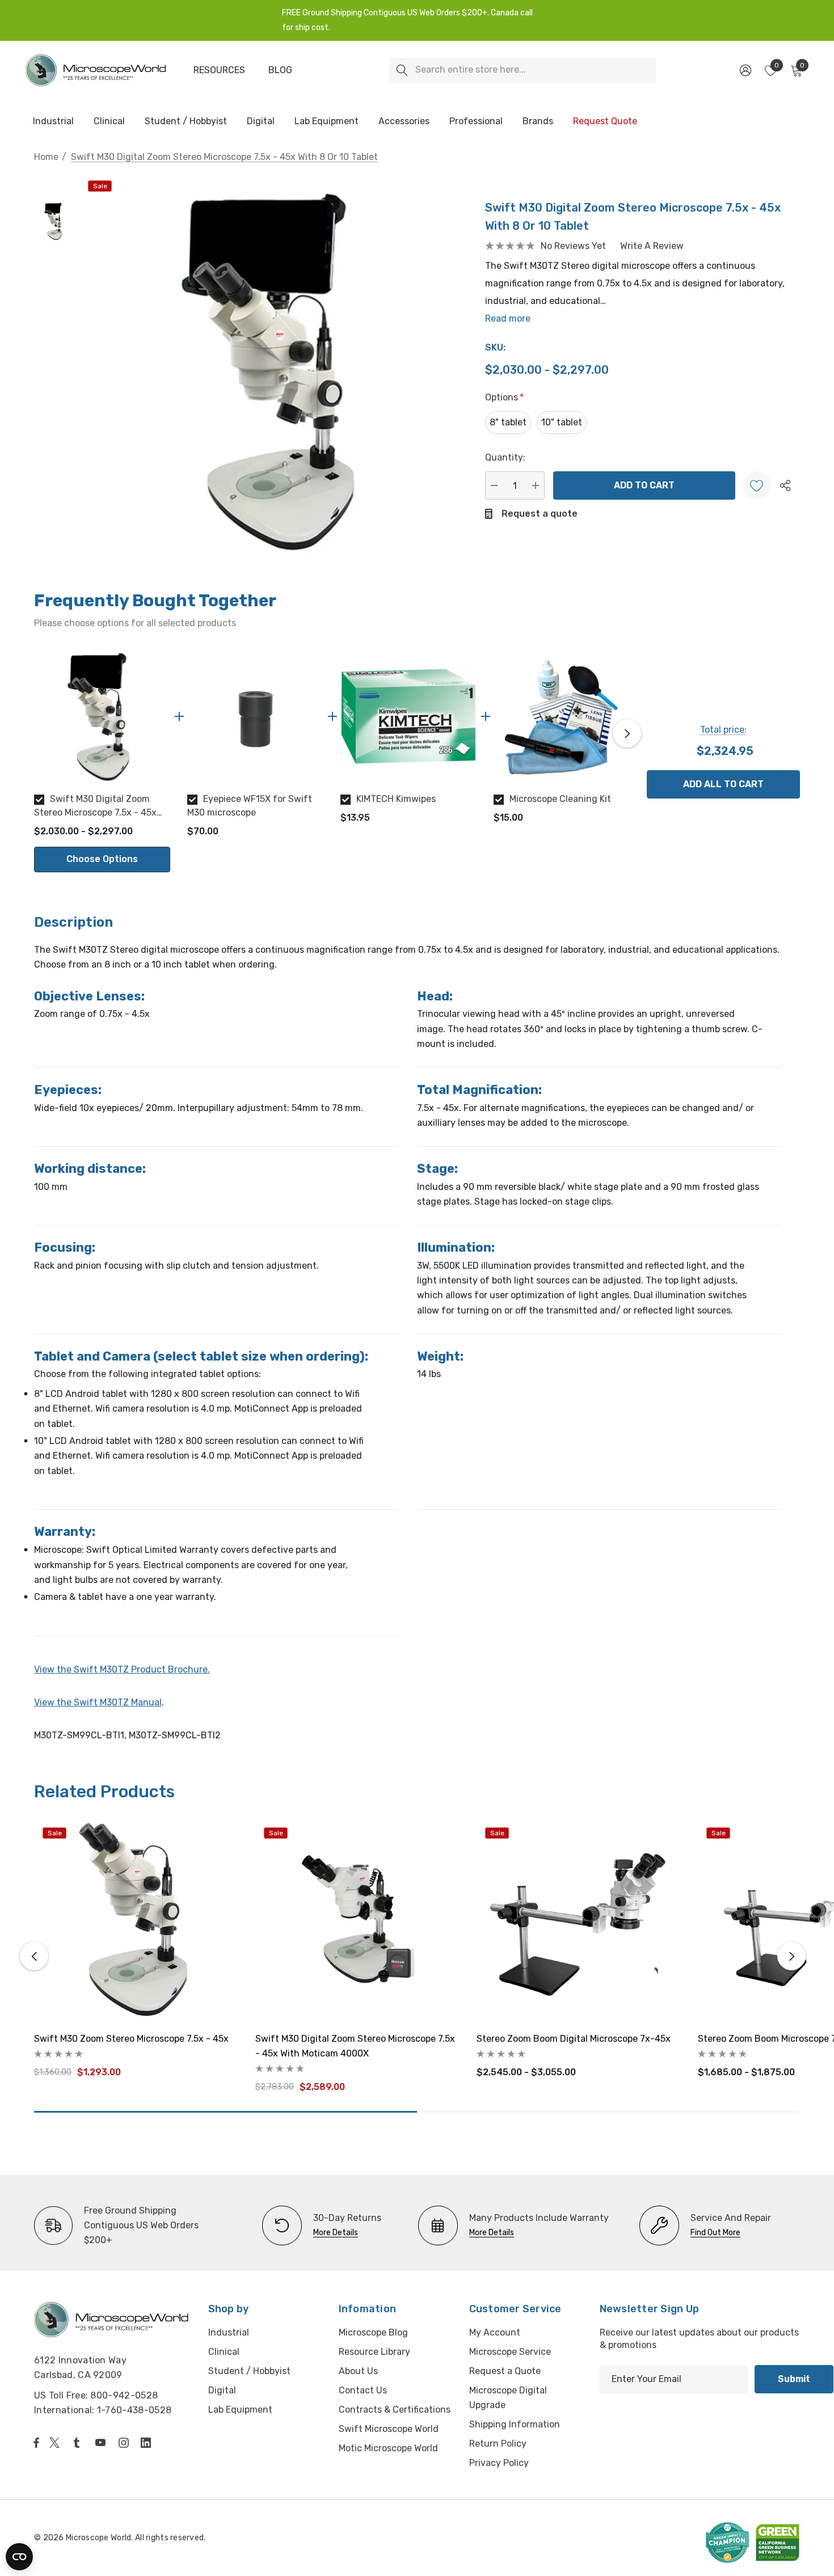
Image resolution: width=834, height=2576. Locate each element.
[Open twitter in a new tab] (56, 2443)
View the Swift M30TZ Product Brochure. (122, 1669)
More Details (336, 2233)
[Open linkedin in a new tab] (148, 2443)
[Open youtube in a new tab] (103, 2443)
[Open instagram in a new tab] (125, 2443)
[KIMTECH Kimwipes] (408, 716)
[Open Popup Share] (785, 485)
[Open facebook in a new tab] (36, 2443)
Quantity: (505, 457)
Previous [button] (37, 733)
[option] (102, 760)
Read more (508, 318)
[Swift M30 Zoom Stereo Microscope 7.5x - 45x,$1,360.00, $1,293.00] (136, 1921)
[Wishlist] (757, 485)
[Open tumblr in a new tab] (79, 2443)
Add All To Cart (723, 784)
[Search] (402, 71)
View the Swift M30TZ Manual (98, 1702)
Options (504, 397)
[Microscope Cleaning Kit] (562, 716)
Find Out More (715, 2233)
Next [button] (627, 733)
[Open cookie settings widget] (19, 2557)
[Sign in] (745, 70)
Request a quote (540, 514)
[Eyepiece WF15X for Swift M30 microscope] (255, 716)
